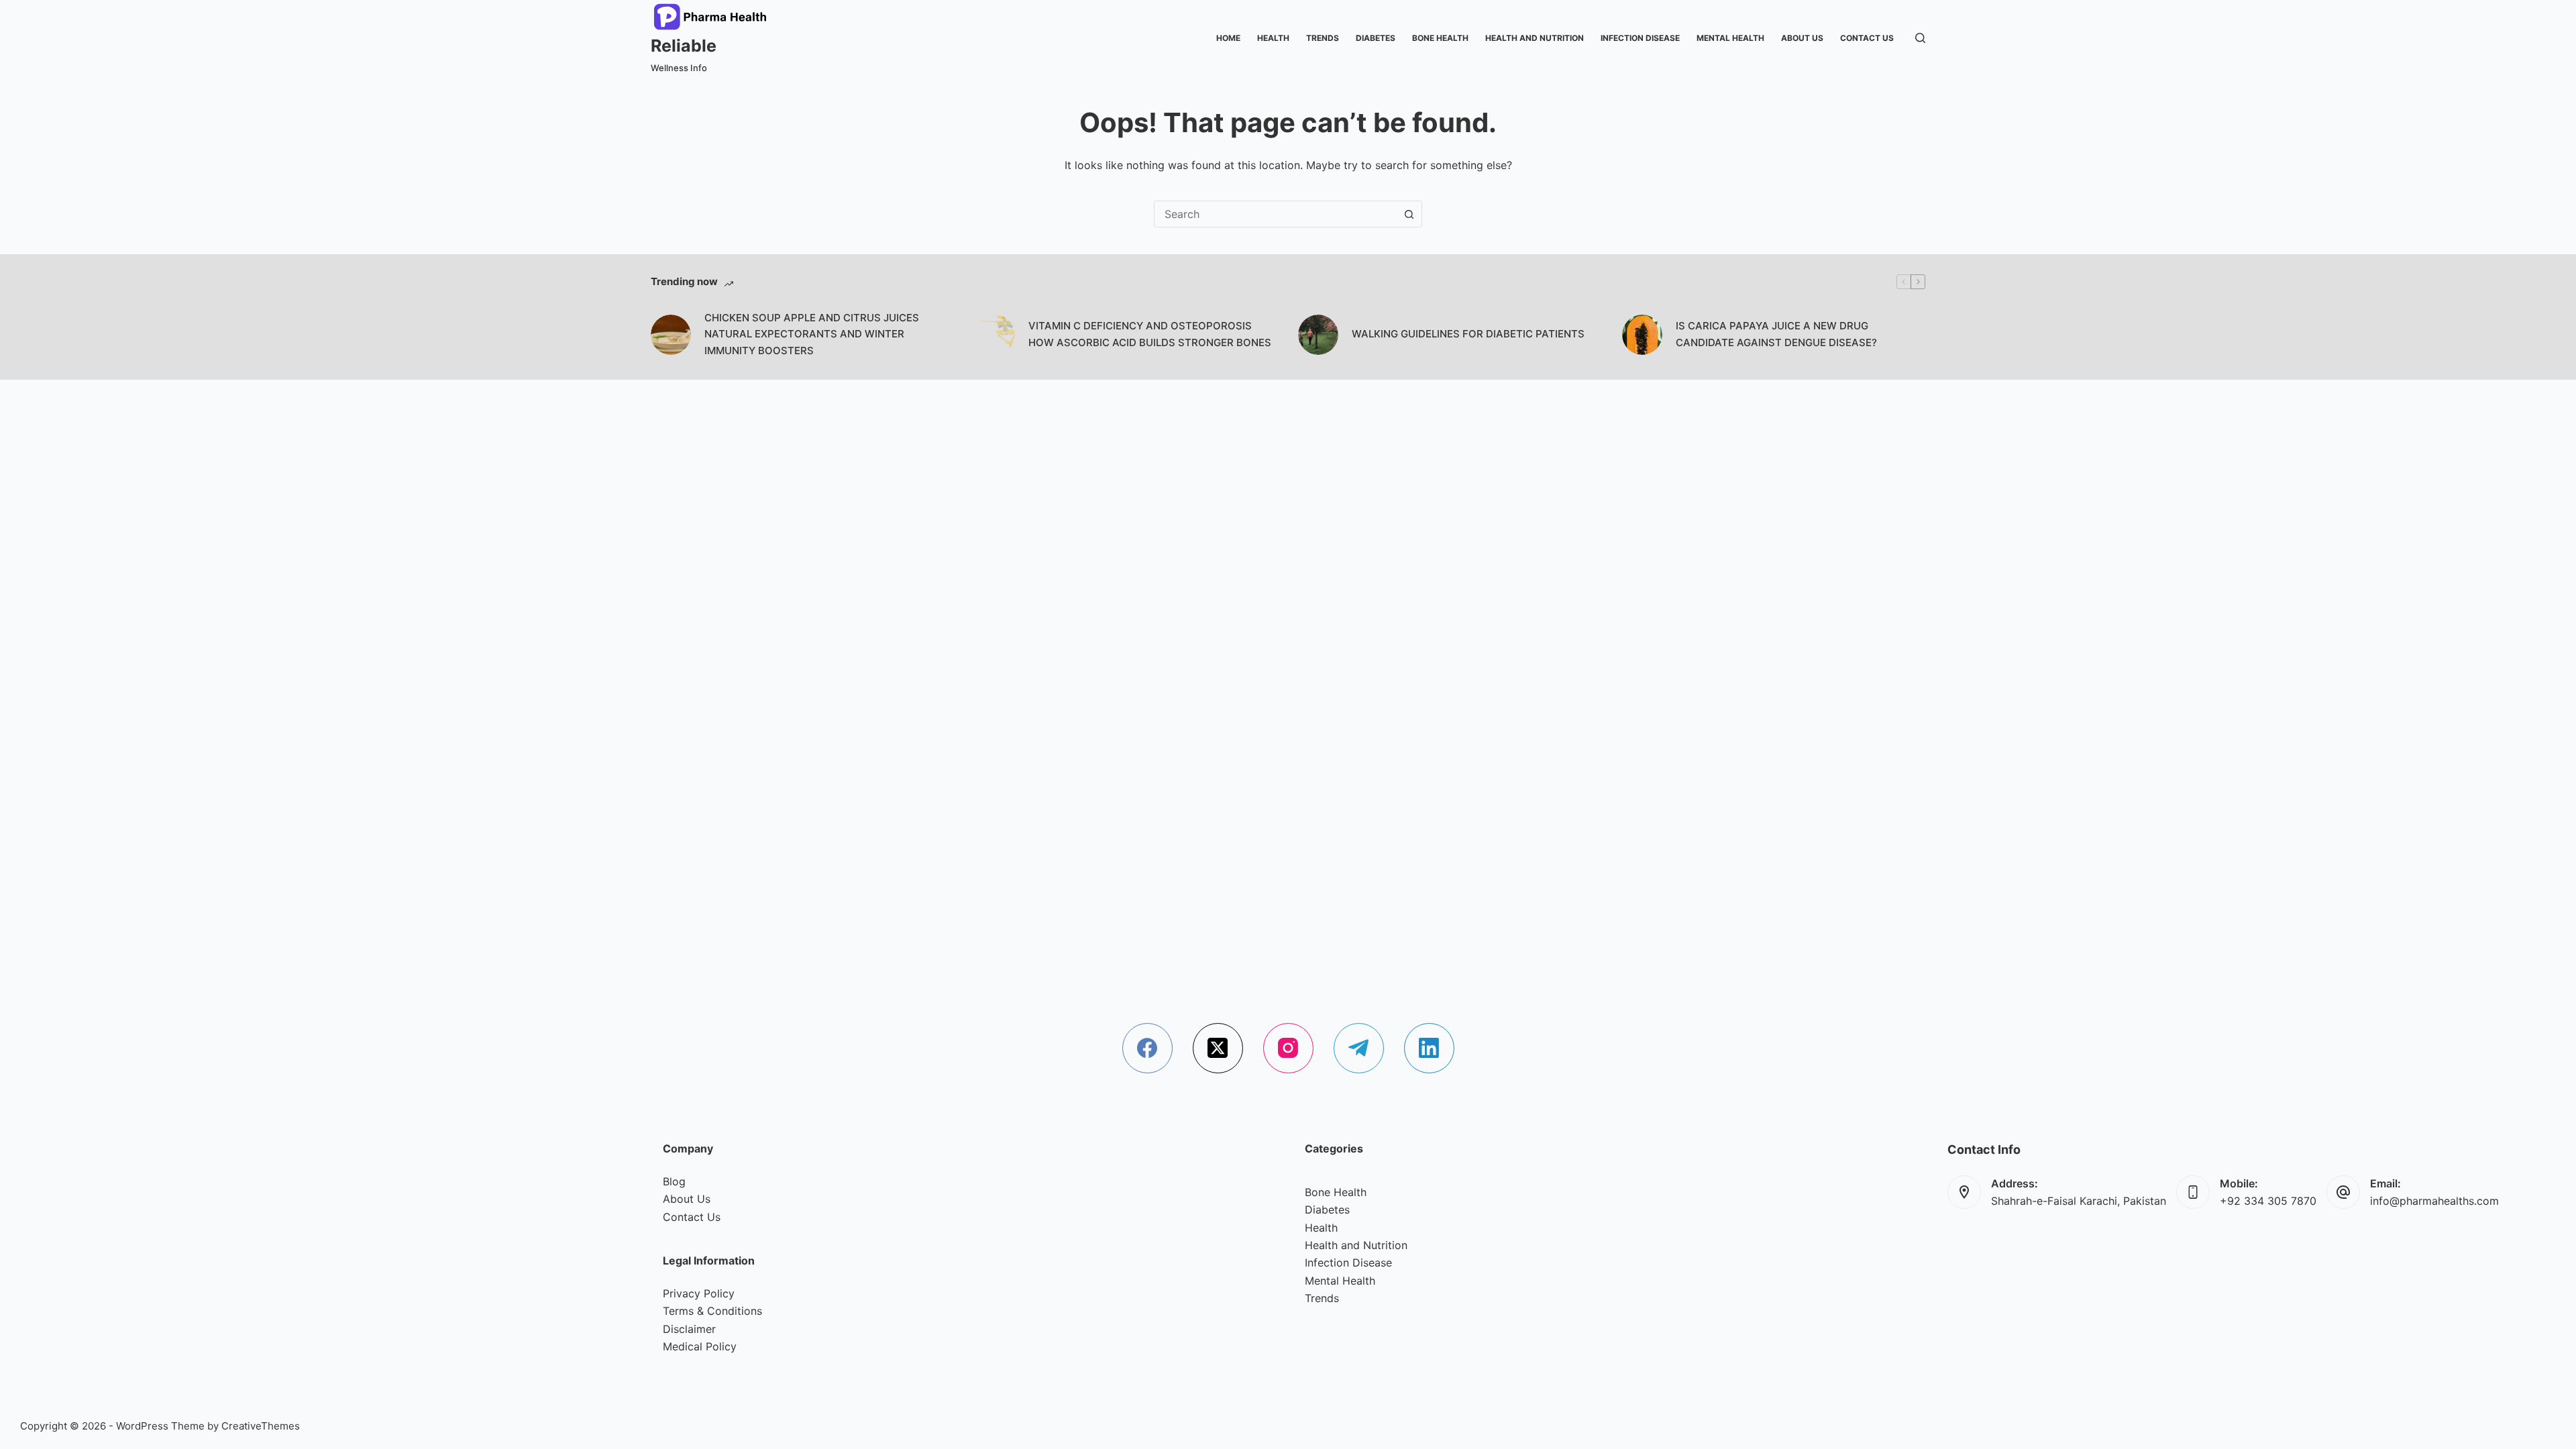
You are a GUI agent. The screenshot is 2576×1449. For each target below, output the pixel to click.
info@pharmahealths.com (2434, 1201)
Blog (674, 1181)
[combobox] (1275, 214)
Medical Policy (700, 1346)
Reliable (684, 46)
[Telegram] (1359, 1048)
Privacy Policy (699, 1293)
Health (1273, 38)
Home (1228, 38)
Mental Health (1730, 38)
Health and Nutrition (1535, 38)
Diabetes (1376, 38)
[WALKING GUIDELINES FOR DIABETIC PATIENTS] (1318, 335)
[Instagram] (1288, 1048)
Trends (1323, 38)
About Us (1802, 38)
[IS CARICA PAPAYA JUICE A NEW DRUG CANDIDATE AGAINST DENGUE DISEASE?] (1642, 335)
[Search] (1920, 38)
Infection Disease (1640, 38)
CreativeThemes (261, 1426)
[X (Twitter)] (1218, 1048)
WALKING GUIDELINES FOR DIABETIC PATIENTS (1468, 334)
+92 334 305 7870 (2268, 1201)
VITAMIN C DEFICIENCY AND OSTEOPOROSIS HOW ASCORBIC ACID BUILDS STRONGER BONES (1150, 334)
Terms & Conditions (712, 1311)
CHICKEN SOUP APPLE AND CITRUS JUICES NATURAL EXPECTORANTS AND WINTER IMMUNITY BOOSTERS (812, 334)
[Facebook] (1147, 1048)
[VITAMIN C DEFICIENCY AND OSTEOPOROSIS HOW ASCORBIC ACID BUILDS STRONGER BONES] (995, 335)
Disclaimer (689, 1329)
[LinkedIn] (1429, 1048)
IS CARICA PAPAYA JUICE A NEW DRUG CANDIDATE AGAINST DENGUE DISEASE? (1776, 334)
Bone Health (1440, 38)
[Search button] (1409, 214)
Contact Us (1867, 38)
